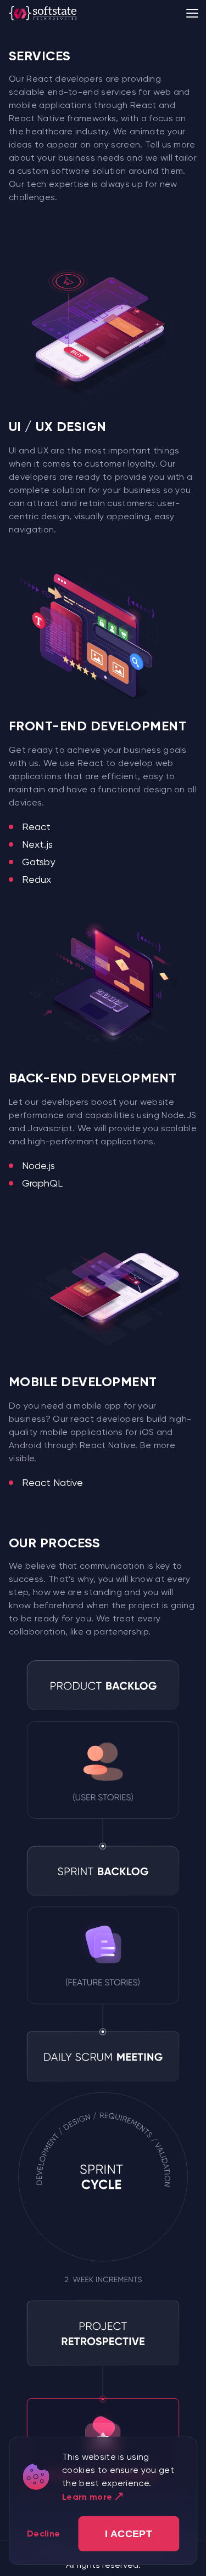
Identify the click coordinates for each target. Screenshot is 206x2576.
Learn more (87, 2497)
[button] (129, 2534)
